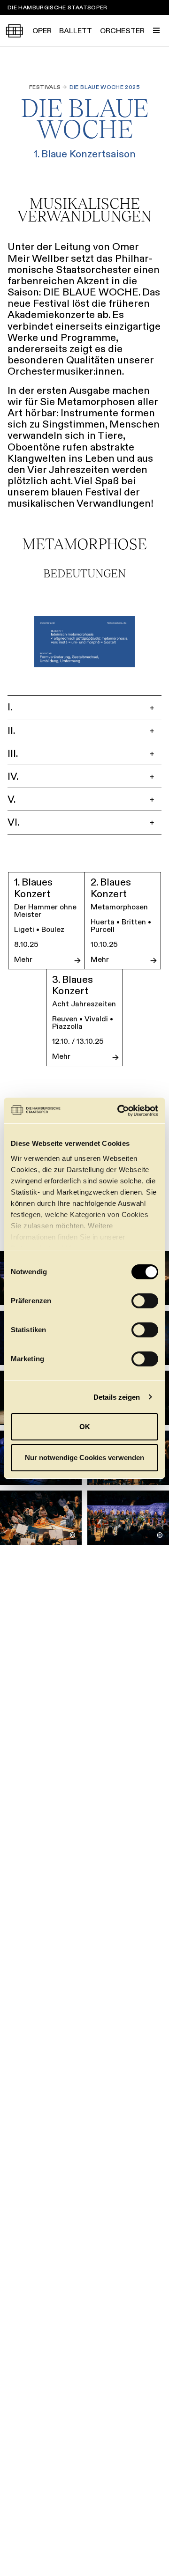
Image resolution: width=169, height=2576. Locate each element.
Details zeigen (117, 1397)
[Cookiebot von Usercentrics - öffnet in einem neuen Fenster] (119, 1111)
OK (85, 1427)
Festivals (45, 87)
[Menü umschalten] (156, 30)
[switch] (145, 1301)
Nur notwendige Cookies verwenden (84, 1458)
